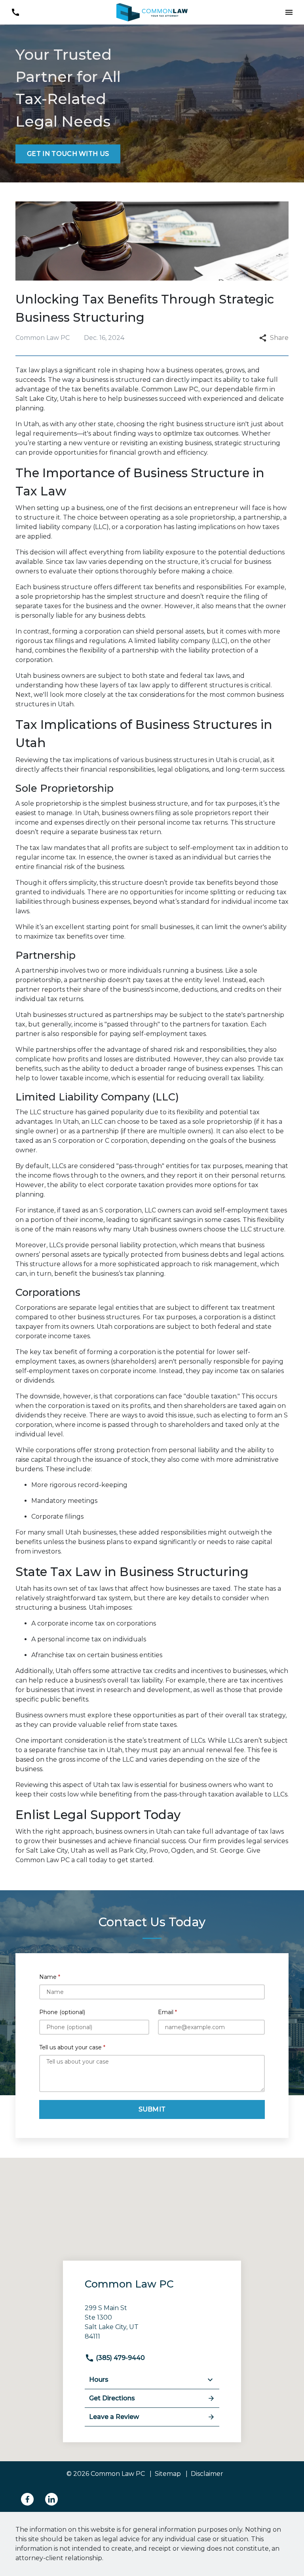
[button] (289, 12)
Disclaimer (207, 2474)
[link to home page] (152, 12)
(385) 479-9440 (120, 2358)
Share (279, 338)
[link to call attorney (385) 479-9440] (15, 12)
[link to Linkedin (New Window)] (51, 2499)
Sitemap (168, 2474)
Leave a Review (114, 2417)
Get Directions (112, 2398)
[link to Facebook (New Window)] (27, 2499)
